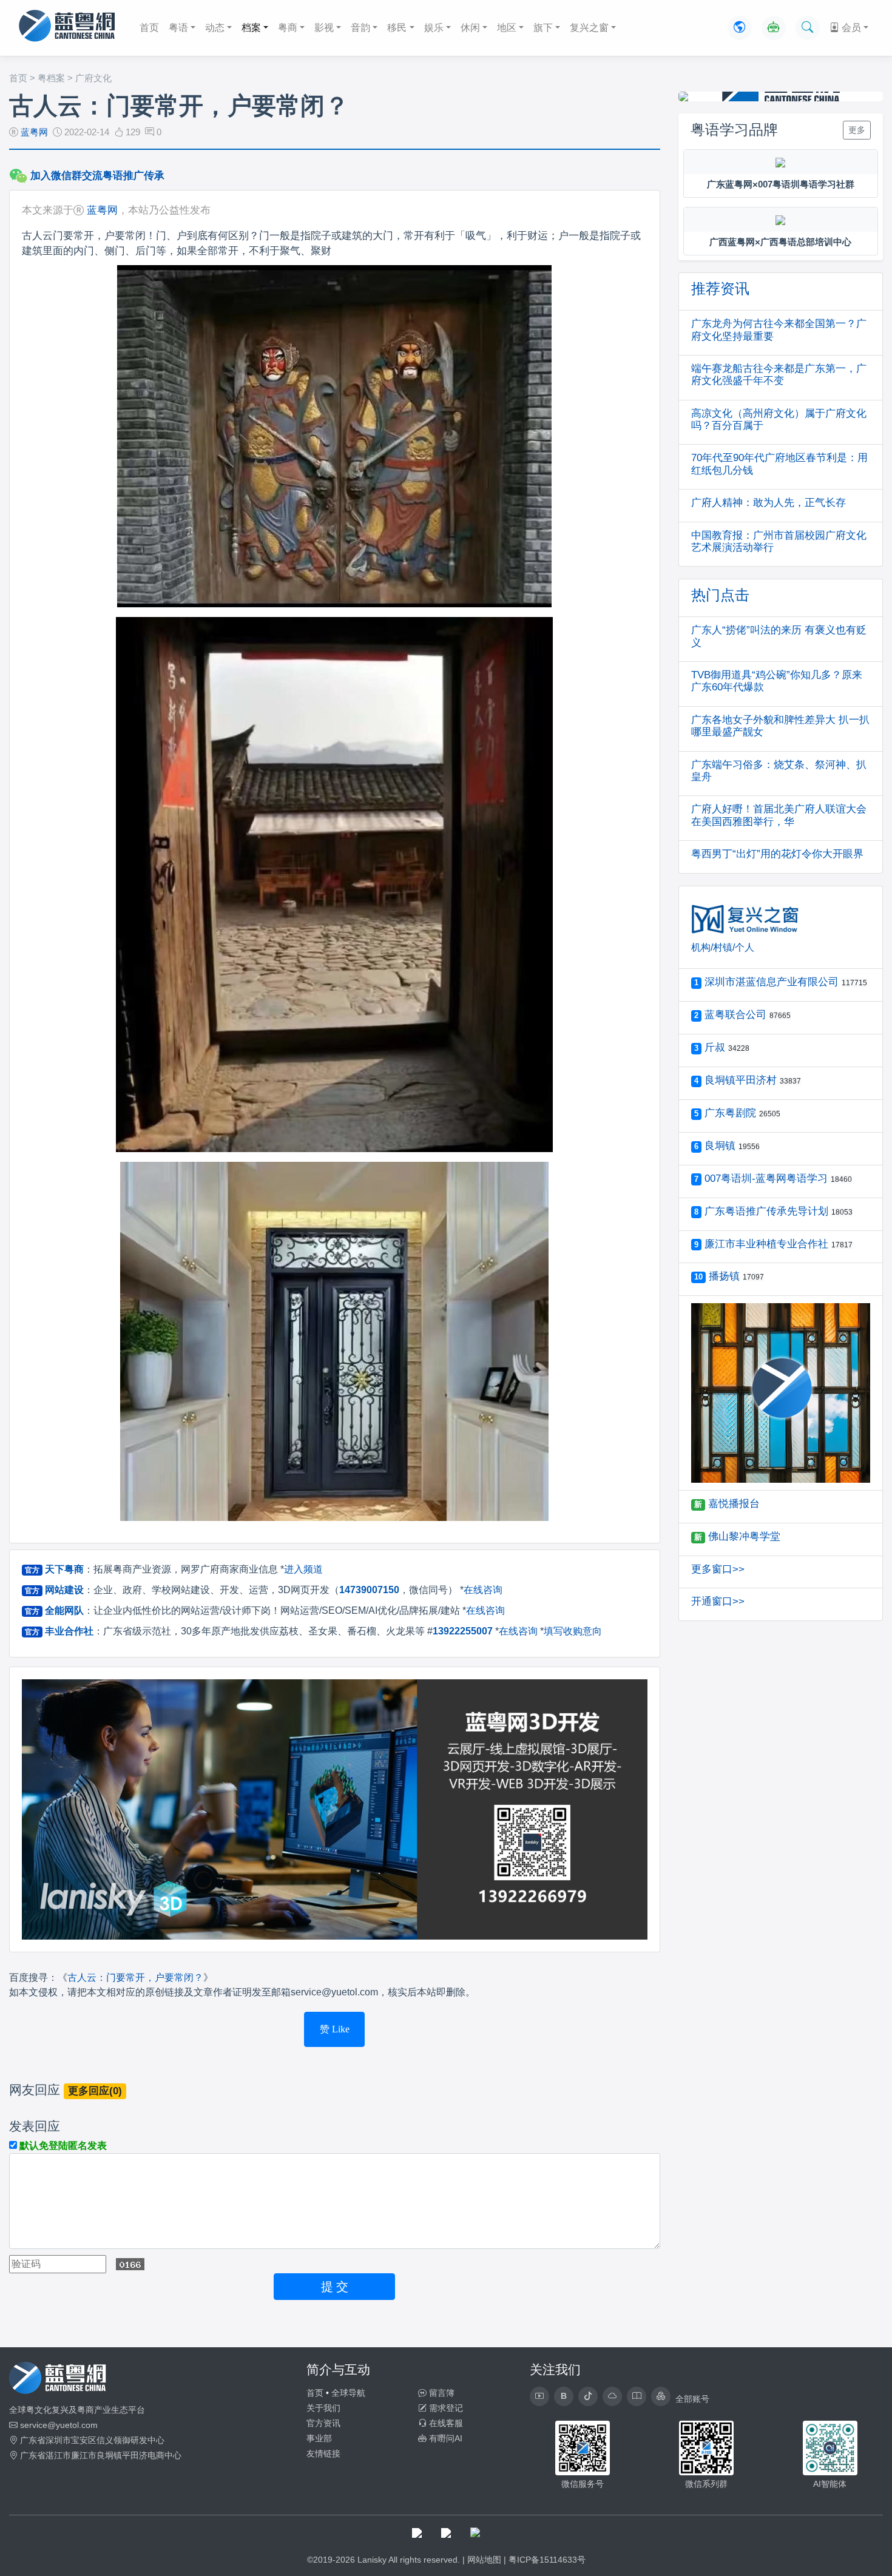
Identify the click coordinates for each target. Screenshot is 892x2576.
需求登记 (445, 2408)
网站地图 (484, 2560)
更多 (857, 130)
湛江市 (58, 2455)
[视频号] (539, 2396)
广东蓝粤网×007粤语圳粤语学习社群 (781, 184)
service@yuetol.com (59, 2425)
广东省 (33, 2440)
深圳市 (58, 2440)
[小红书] (637, 2396)
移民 (397, 28)
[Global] (740, 28)
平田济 (135, 2455)
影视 (324, 28)
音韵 (360, 28)
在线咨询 (483, 1590)
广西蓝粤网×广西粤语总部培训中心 (780, 242)
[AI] (774, 28)
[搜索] (808, 28)
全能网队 (64, 1610)
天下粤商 (64, 1569)
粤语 (178, 28)
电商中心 (164, 2455)
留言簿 (441, 2393)
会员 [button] (850, 28)
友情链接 (323, 2453)
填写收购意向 (573, 1631)
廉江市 (84, 2455)
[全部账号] (661, 2396)
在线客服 (445, 2423)
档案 (251, 28)
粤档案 (51, 78)
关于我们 (323, 2408)
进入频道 (303, 1569)
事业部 (319, 2438)
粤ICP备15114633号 (547, 2560)
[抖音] (588, 2396)
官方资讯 (323, 2423)
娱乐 (434, 28)
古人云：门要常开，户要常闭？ (135, 1978)
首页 (149, 28)
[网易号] (612, 2396)
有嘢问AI (444, 2438)
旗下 (543, 28)
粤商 (288, 28)
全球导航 (348, 2393)
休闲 (470, 28)
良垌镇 (109, 2455)
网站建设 (64, 1590)
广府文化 (93, 78)
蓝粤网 (34, 132)
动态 (215, 28)
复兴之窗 (589, 28)
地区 (507, 28)
